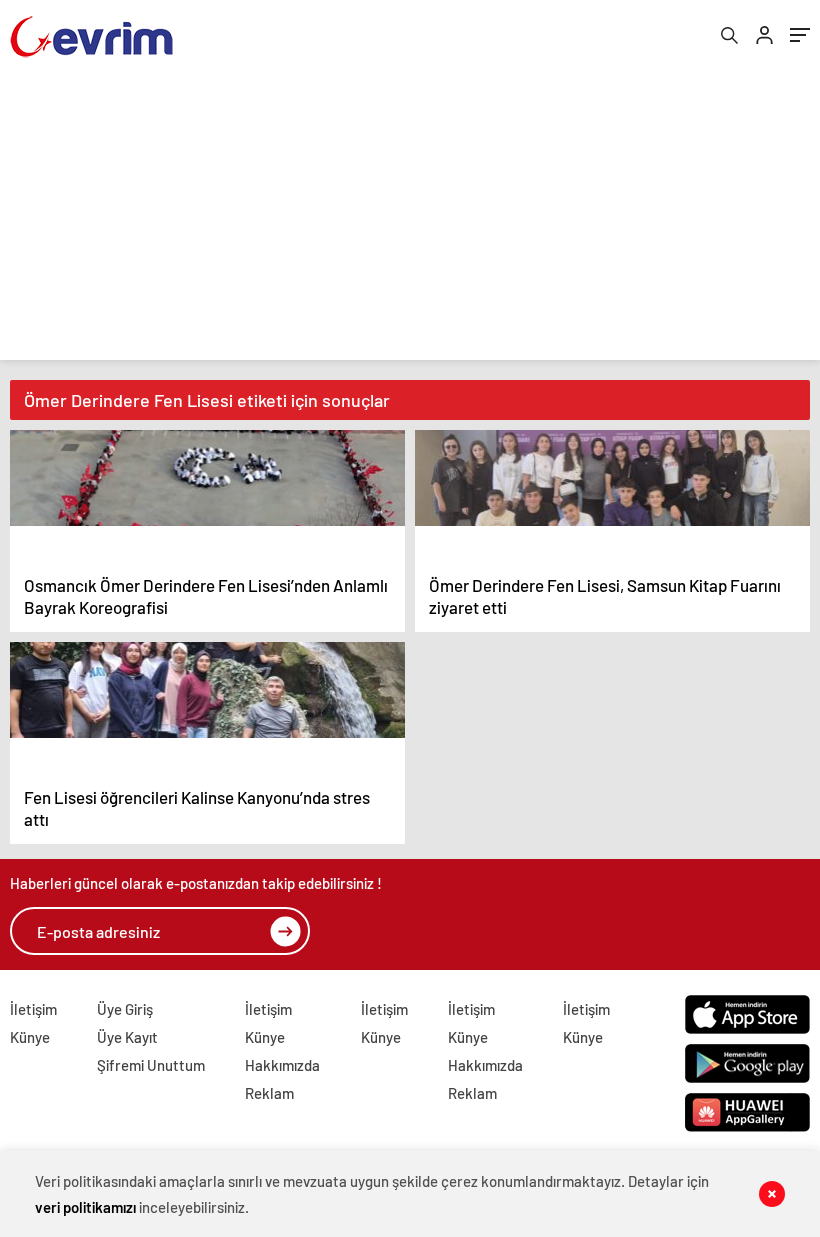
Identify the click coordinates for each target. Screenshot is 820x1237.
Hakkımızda (282, 1065)
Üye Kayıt (127, 1037)
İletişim (33, 1009)
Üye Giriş (125, 1009)
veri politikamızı (85, 1207)
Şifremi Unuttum (151, 1065)
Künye (30, 1037)
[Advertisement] (410, 220)
